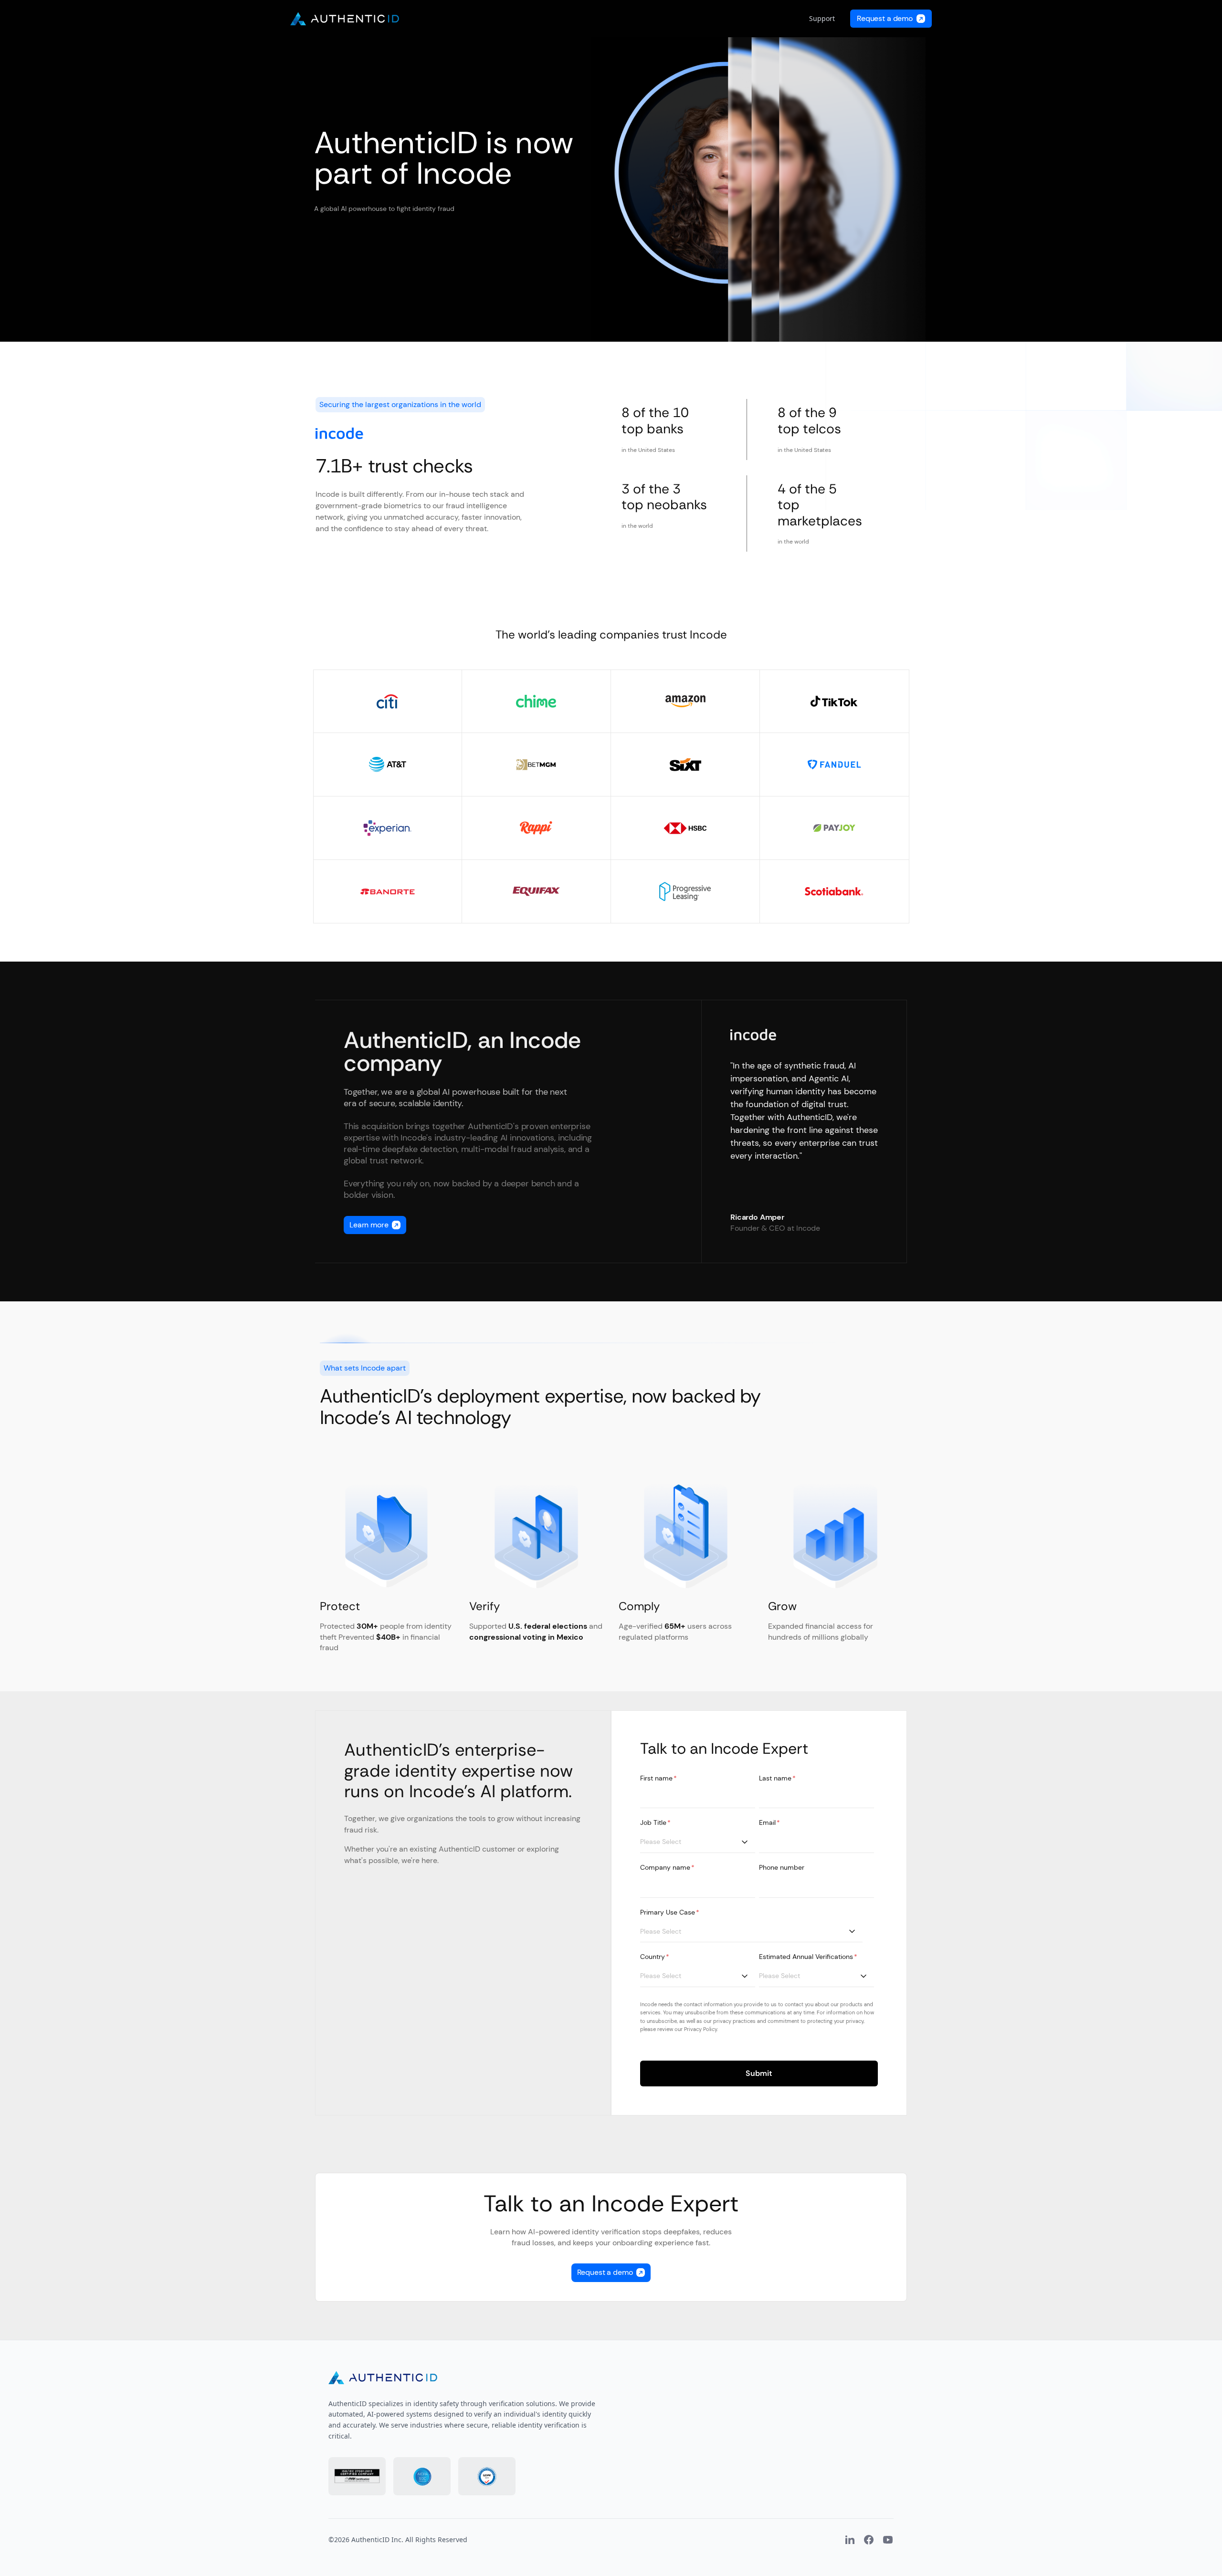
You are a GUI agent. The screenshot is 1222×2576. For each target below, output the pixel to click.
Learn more (369, 1225)
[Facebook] (869, 2540)
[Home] (345, 19)
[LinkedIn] (850, 2540)
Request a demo (885, 18)
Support (822, 18)
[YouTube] (888, 2540)
